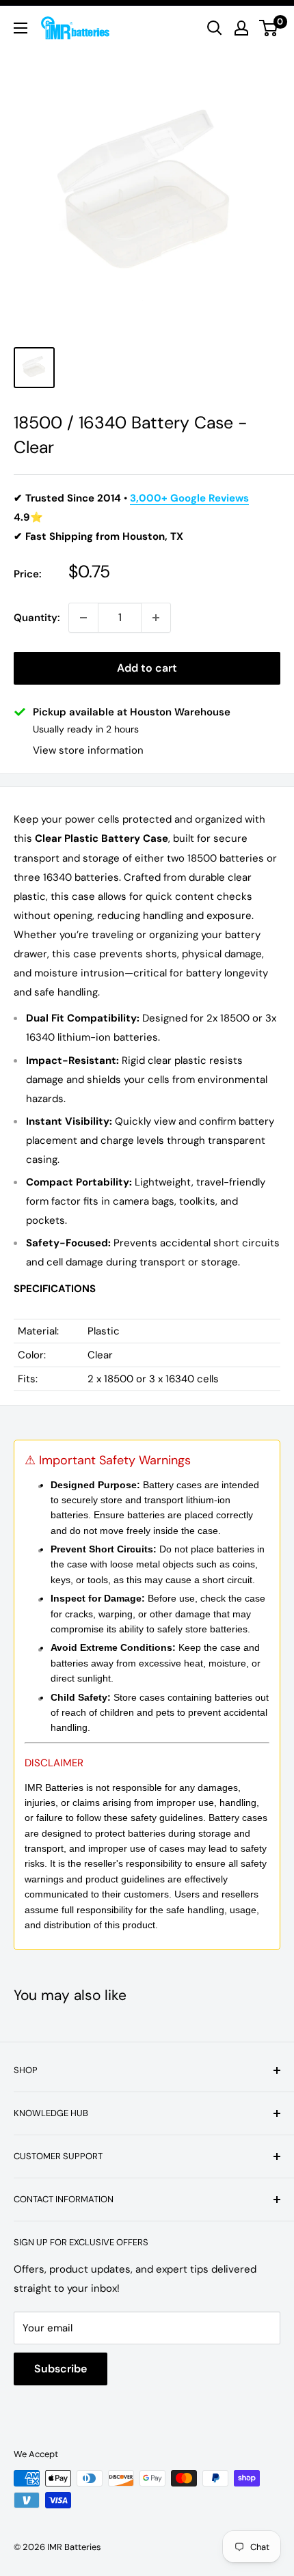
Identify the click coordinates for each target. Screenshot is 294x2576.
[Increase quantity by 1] (156, 618)
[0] (269, 28)
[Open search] (215, 28)
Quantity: (37, 618)
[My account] (241, 28)
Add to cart (147, 668)
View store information (88, 750)
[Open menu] (21, 28)
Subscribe (61, 2369)
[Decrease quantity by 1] (83, 618)
